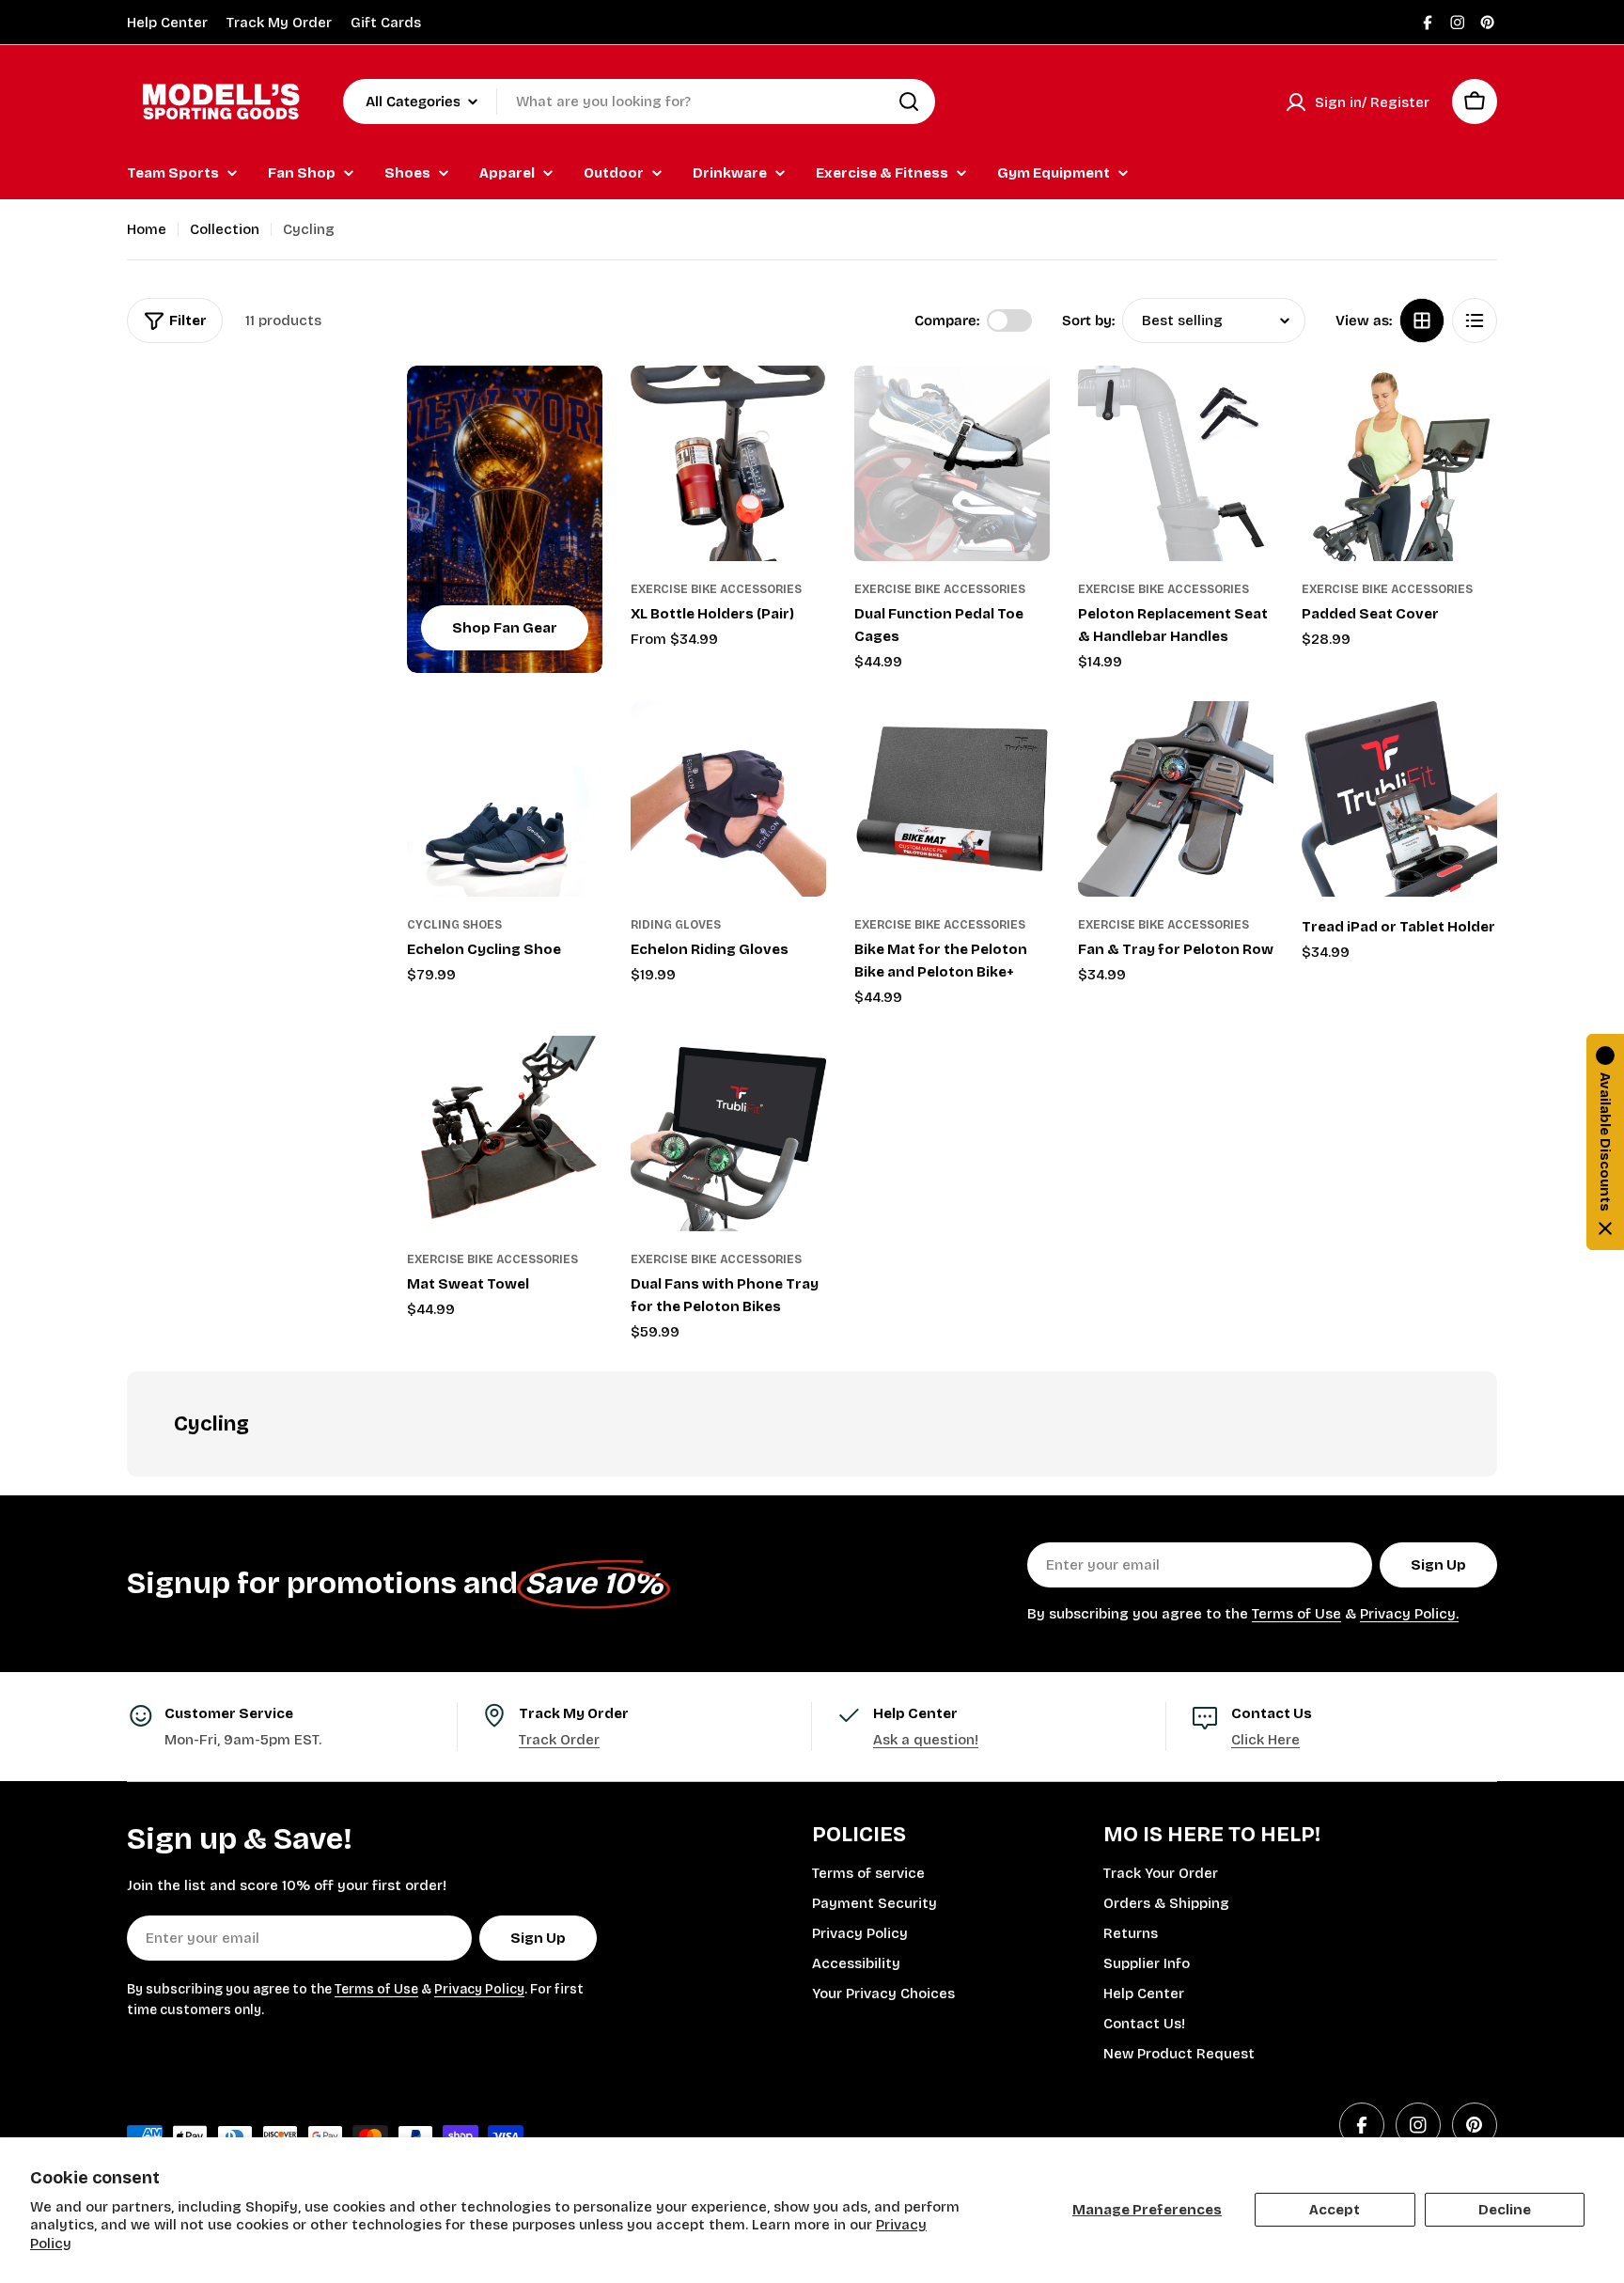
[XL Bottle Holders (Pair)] (728, 463)
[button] (1605, 1142)
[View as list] (1475, 321)
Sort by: (1088, 321)
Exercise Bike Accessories (716, 589)
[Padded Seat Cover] (1399, 463)
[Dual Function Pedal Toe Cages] (952, 463)
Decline (1505, 2210)
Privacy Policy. (1409, 1614)
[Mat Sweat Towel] (505, 1134)
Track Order (559, 1740)
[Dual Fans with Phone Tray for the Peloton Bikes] (728, 1134)
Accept (1335, 2210)
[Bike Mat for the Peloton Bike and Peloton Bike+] (952, 799)
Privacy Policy (479, 1989)
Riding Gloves (676, 925)
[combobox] (639, 102)
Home (147, 229)
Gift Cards (386, 23)
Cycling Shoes (454, 925)
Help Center (167, 23)
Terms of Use (1296, 1614)
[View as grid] (1422, 321)
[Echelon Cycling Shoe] (505, 799)
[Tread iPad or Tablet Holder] (1399, 799)
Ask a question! (926, 1740)
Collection (225, 229)
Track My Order (279, 23)
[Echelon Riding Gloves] (728, 799)
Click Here (1265, 1740)
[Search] (909, 102)
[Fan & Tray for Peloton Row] (1176, 799)
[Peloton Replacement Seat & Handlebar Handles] (1176, 463)
